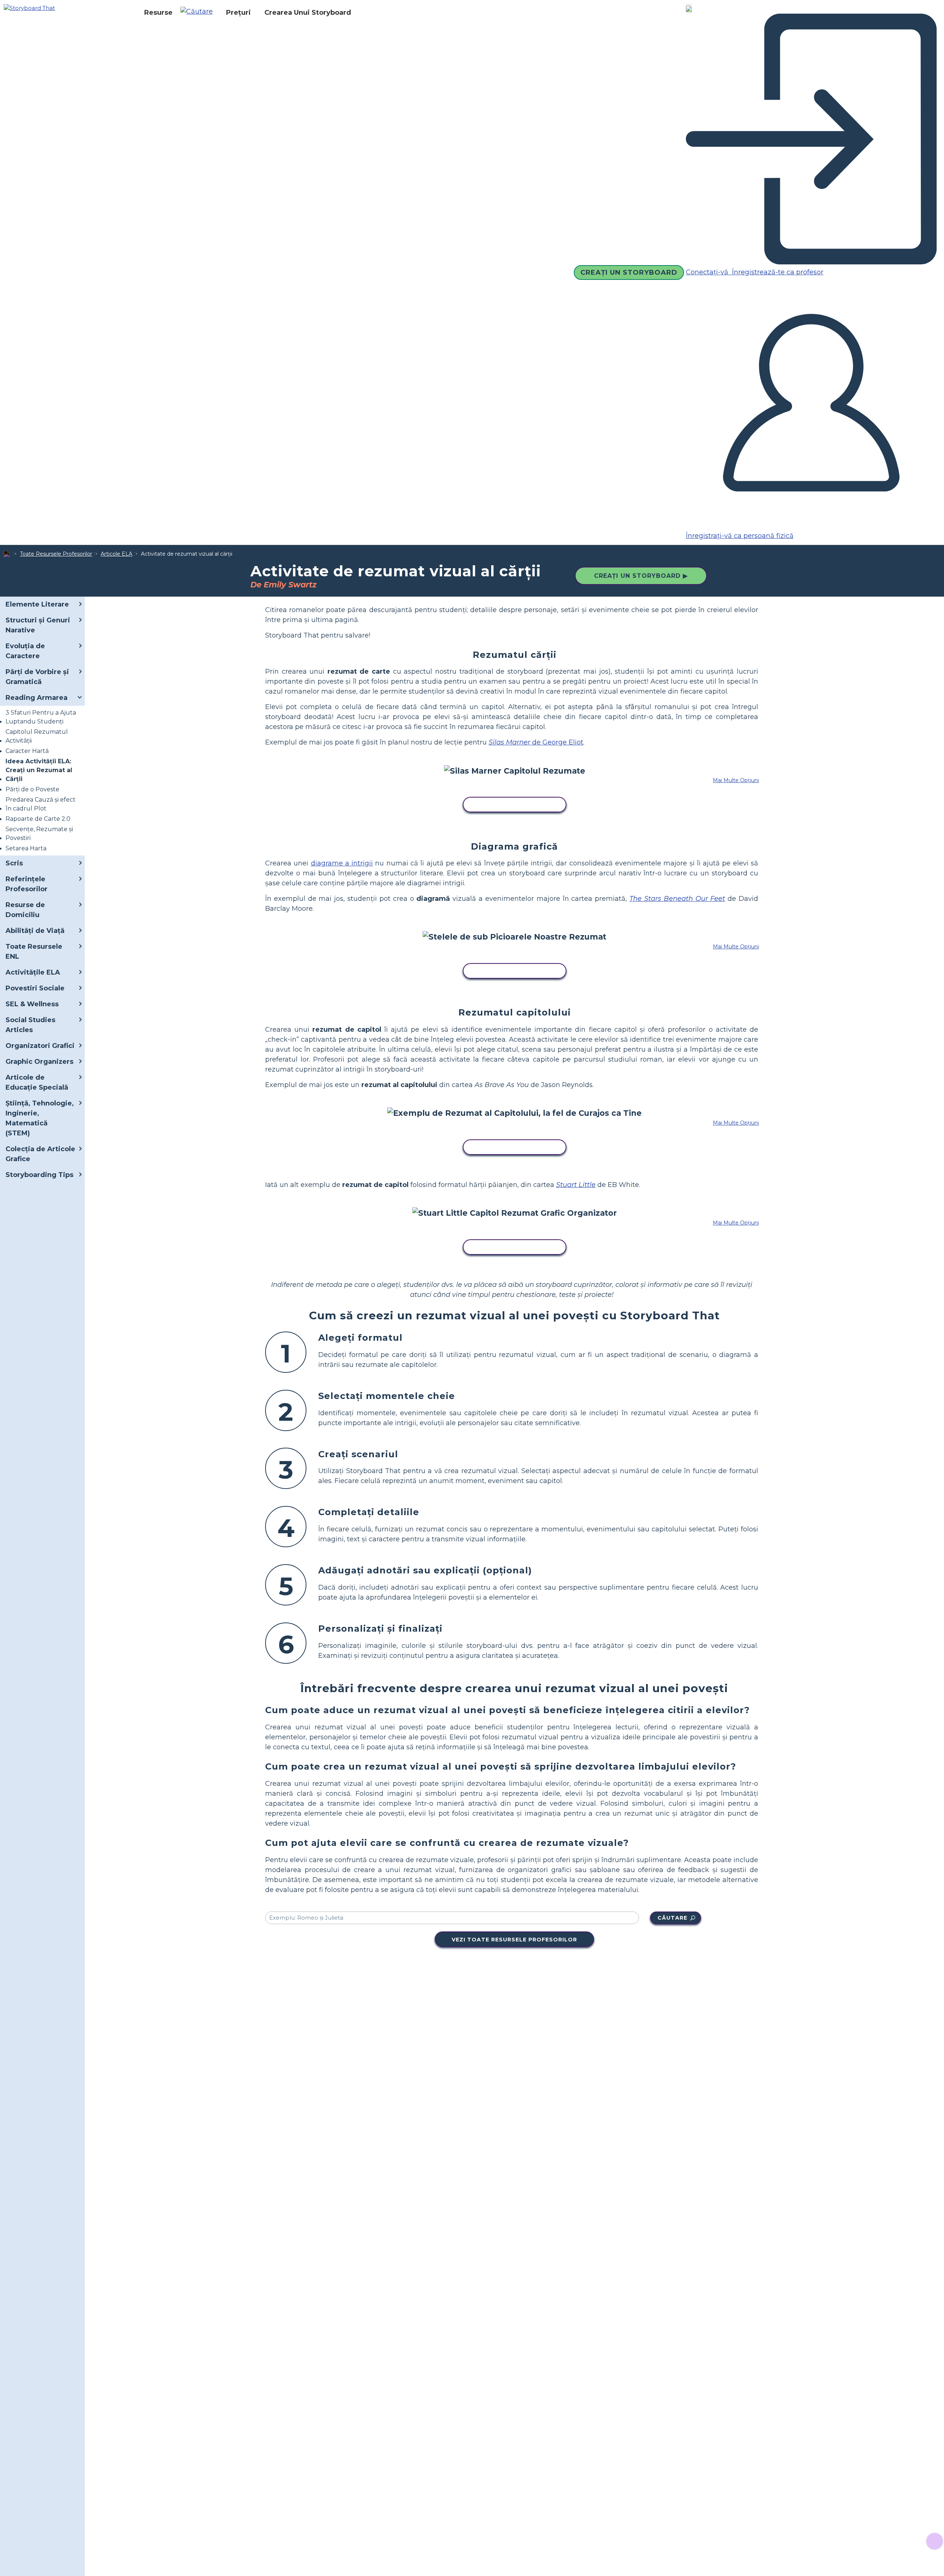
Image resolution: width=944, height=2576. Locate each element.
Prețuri (238, 13)
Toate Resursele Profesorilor (56, 554)
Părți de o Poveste (32, 789)
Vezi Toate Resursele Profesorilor (514, 1940)
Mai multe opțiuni (736, 780)
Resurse (158, 13)
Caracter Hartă (27, 751)
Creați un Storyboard (629, 272)
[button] (199, 13)
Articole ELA (117, 554)
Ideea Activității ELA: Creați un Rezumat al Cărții (39, 770)
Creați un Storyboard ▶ (641, 576)
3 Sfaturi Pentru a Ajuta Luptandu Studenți (41, 717)
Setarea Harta (26, 848)
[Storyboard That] (29, 8)
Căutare (672, 1918)
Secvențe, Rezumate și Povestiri (39, 834)
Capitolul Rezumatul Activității (37, 736)
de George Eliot (536, 742)
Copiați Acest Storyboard (515, 805)
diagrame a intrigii (342, 863)
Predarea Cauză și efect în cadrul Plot (41, 804)
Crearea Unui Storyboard (308, 13)
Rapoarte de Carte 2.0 (38, 819)
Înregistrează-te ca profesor (777, 272)
